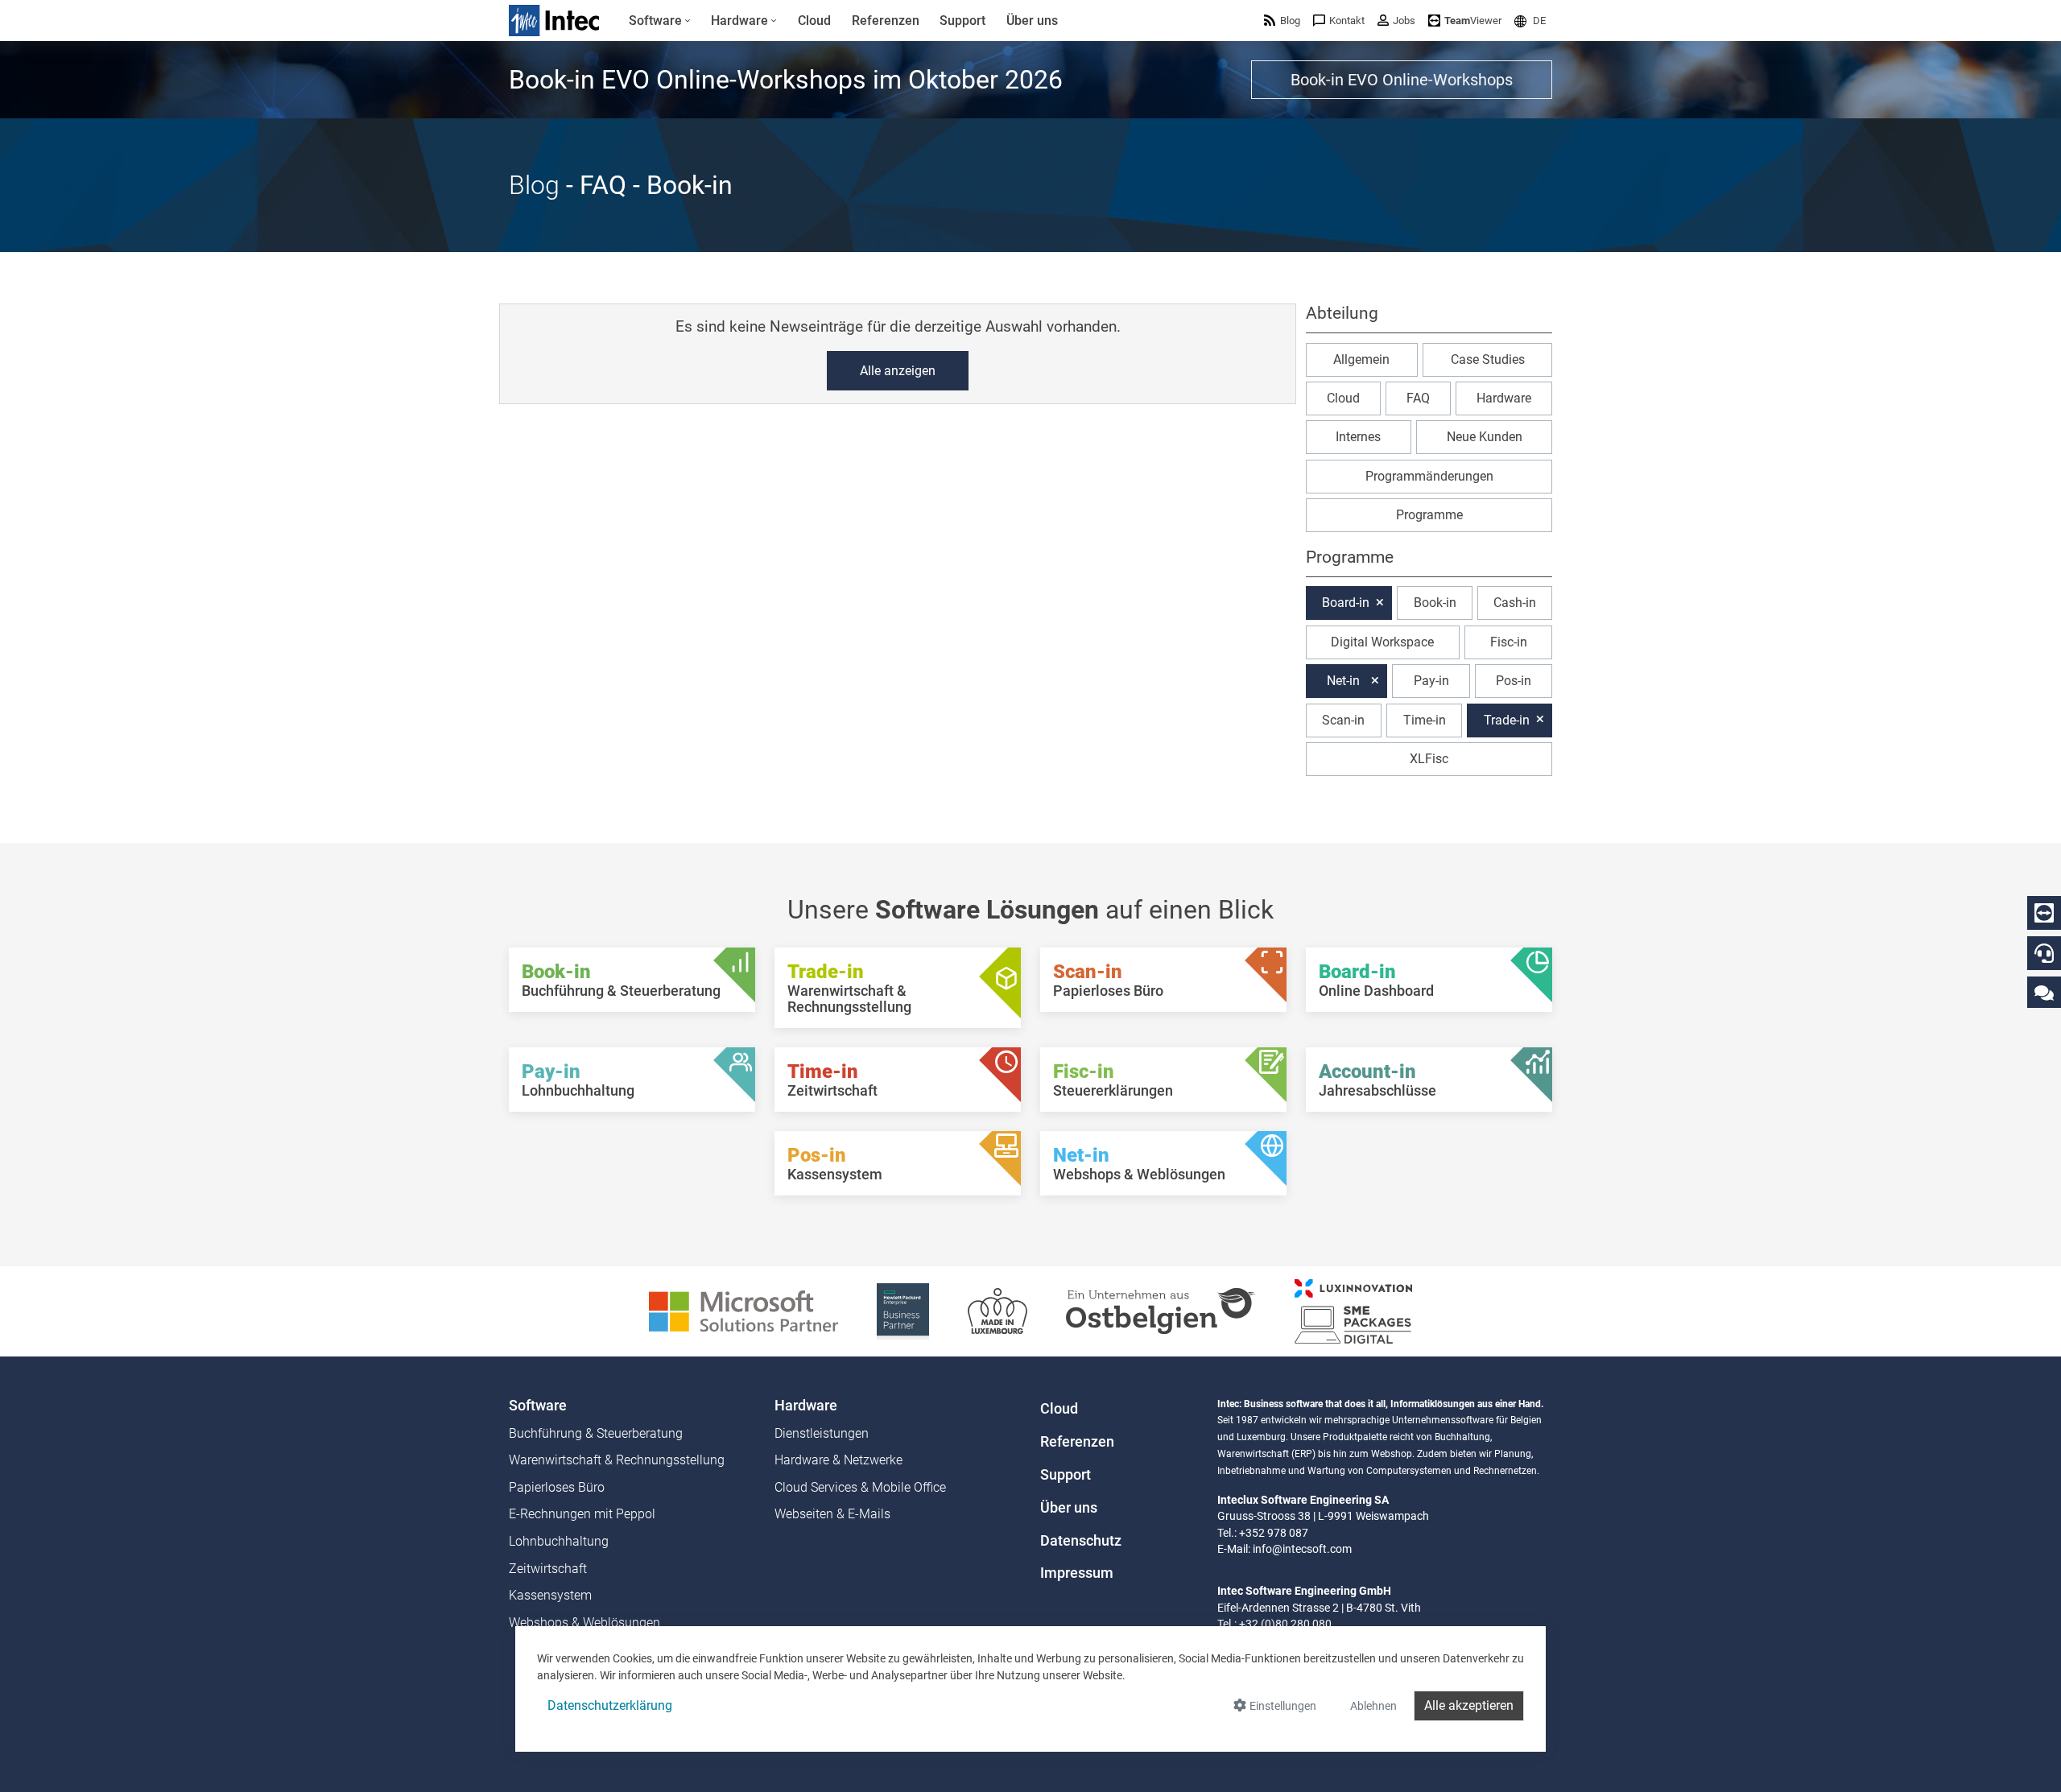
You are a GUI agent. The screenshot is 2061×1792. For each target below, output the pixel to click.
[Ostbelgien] (1161, 1310)
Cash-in (1515, 603)
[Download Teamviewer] (2044, 913)
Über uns (1069, 1508)
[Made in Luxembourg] (997, 1310)
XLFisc (1429, 759)
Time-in (1425, 719)
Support (1066, 1475)
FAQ (1418, 398)
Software (538, 1406)
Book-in (1435, 603)
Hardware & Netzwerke (838, 1460)
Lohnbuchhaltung (559, 1541)
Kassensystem (550, 1595)
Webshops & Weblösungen (584, 1623)
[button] (1530, 21)
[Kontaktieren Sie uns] (2044, 992)
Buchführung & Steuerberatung (596, 1433)
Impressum (1077, 1573)
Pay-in (1431, 681)
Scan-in (1343, 719)
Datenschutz (1081, 1541)
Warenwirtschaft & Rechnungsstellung (617, 1460)
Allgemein (1361, 359)
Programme (1429, 515)
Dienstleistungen (822, 1433)
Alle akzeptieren (1469, 1705)
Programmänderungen (1429, 476)
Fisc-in (1509, 642)
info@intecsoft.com (1302, 1549)
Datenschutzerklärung (610, 1705)
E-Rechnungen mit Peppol (582, 1514)
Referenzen (1077, 1442)
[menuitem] (660, 21)
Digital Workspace (1382, 642)
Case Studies (1488, 359)
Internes (1358, 437)
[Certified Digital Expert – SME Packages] (1353, 1310)
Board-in (1346, 603)
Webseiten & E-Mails (832, 1514)
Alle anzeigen (898, 371)
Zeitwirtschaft (548, 1569)
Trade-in (1507, 719)
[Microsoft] (743, 1310)
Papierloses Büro (557, 1487)
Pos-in (1514, 681)
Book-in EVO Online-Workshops (1402, 80)
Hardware (1504, 398)
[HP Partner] (903, 1310)
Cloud (1343, 398)
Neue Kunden (1485, 437)
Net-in (1343, 681)
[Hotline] (2044, 953)
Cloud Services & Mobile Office (860, 1487)
